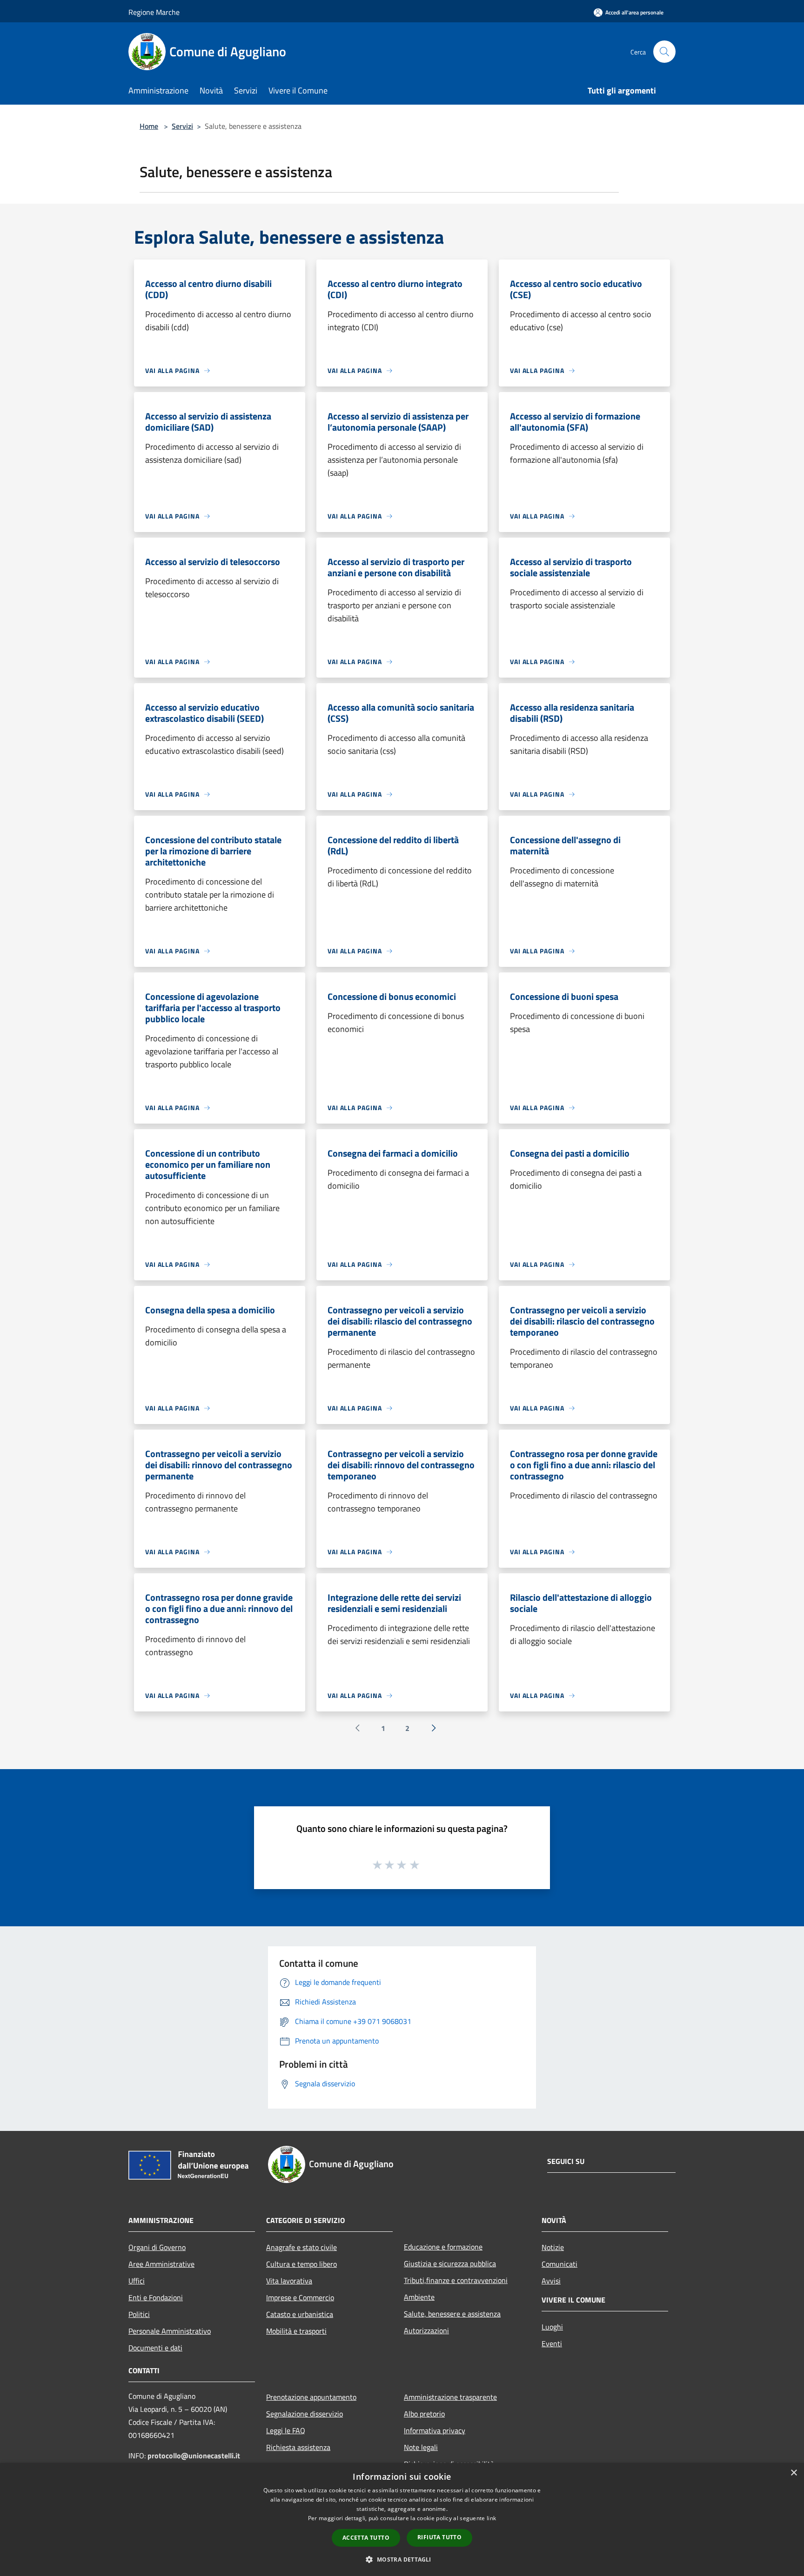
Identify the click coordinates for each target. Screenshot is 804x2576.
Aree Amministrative (161, 2264)
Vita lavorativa (289, 2281)
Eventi (552, 2343)
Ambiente (419, 2297)
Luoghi (552, 2327)
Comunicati (559, 2264)
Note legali (421, 2447)
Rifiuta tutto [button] (439, 2537)
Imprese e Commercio (300, 2297)
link (491, 2518)
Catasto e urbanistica (300, 2314)
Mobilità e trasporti (296, 2331)
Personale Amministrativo (170, 2331)
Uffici (137, 2281)
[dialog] (402, 2519)
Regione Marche (154, 12)
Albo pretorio (424, 2414)
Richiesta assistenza (298, 2447)
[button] (402, 2559)
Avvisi (551, 2281)
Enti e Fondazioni (156, 2297)
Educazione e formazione (443, 2247)
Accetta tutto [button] (366, 2538)
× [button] (794, 2473)
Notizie (553, 2247)
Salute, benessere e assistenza (452, 2314)
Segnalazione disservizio (305, 2414)
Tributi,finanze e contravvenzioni (456, 2280)
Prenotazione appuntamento (311, 2397)
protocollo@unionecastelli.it (194, 2456)
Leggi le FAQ (286, 2430)
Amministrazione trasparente (450, 2397)
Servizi (182, 126)
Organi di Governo (157, 2247)
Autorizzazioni (426, 2330)
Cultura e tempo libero (301, 2264)
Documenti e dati (155, 2348)
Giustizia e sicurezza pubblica (450, 2263)
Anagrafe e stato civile (301, 2247)
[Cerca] (664, 52)
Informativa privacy (435, 2430)
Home (149, 126)
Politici (139, 2314)
